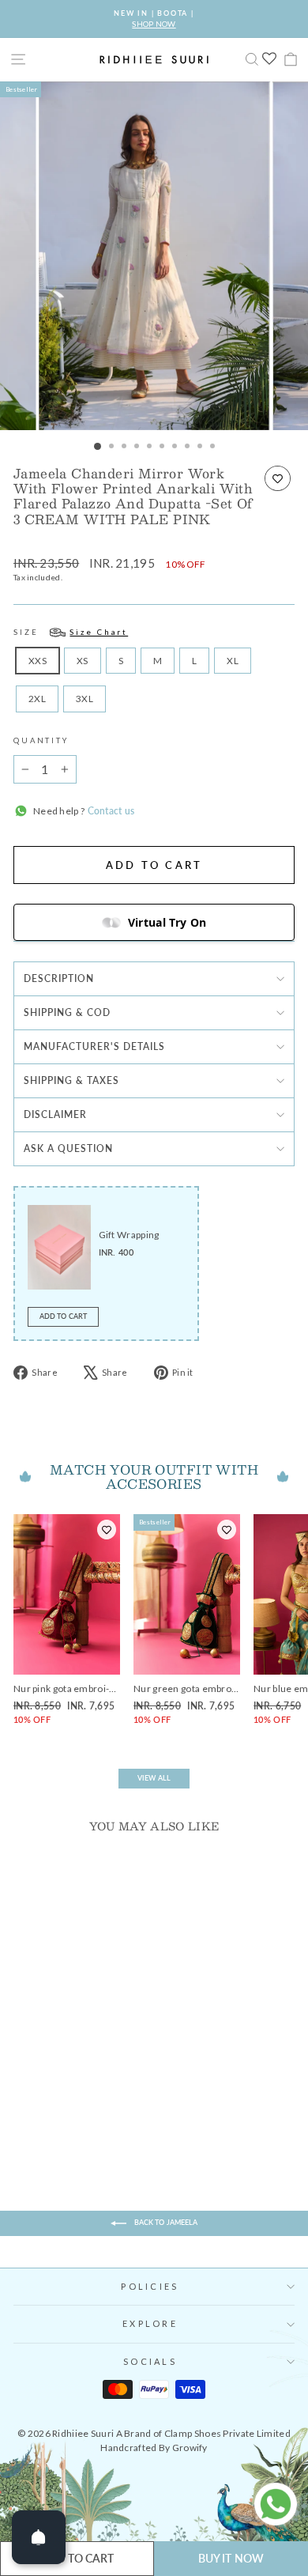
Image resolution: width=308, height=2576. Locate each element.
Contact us (109, 811)
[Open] (39, 2537)
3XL (85, 699)
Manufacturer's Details (94, 1046)
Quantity (41, 740)
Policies (150, 2286)
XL (233, 661)
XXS (38, 661)
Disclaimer (55, 1114)
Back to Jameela (165, 2222)
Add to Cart (63, 1316)
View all (154, 1778)
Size (71, 632)
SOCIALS (150, 2361)
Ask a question (68, 1148)
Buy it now (231, 2558)
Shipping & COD (67, 1012)
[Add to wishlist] (278, 478)
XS (83, 661)
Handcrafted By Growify (154, 2448)
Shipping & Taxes (71, 1080)
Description (59, 978)
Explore (150, 2323)
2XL (37, 699)
